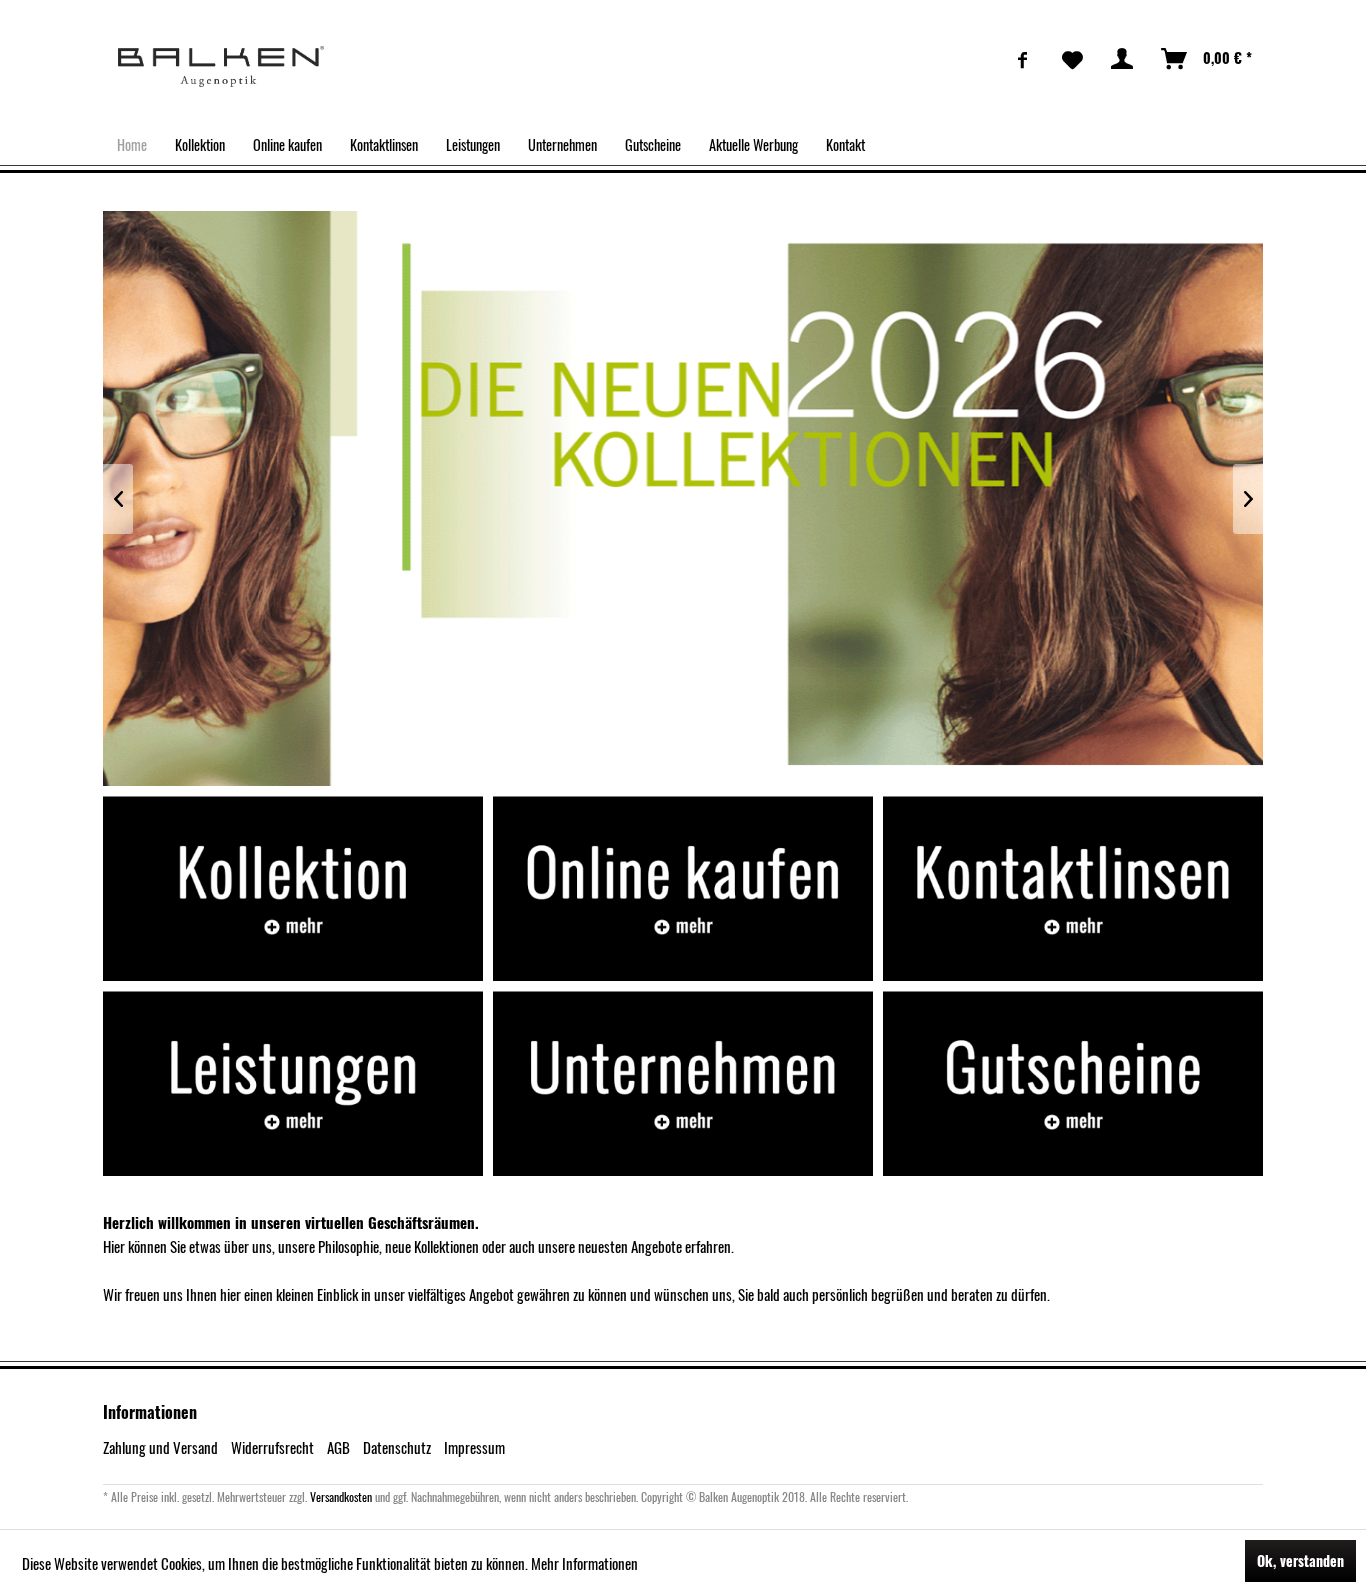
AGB (338, 1447)
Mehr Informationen (584, 1563)
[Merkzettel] (1072, 59)
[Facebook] (1023, 59)
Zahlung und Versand (160, 1447)
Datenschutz (397, 1447)
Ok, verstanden (1300, 1560)
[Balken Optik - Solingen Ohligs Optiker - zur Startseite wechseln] (221, 67)
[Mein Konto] (1123, 59)
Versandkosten (341, 1496)
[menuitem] (1023, 59)
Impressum (474, 1447)
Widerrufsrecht (272, 1447)
